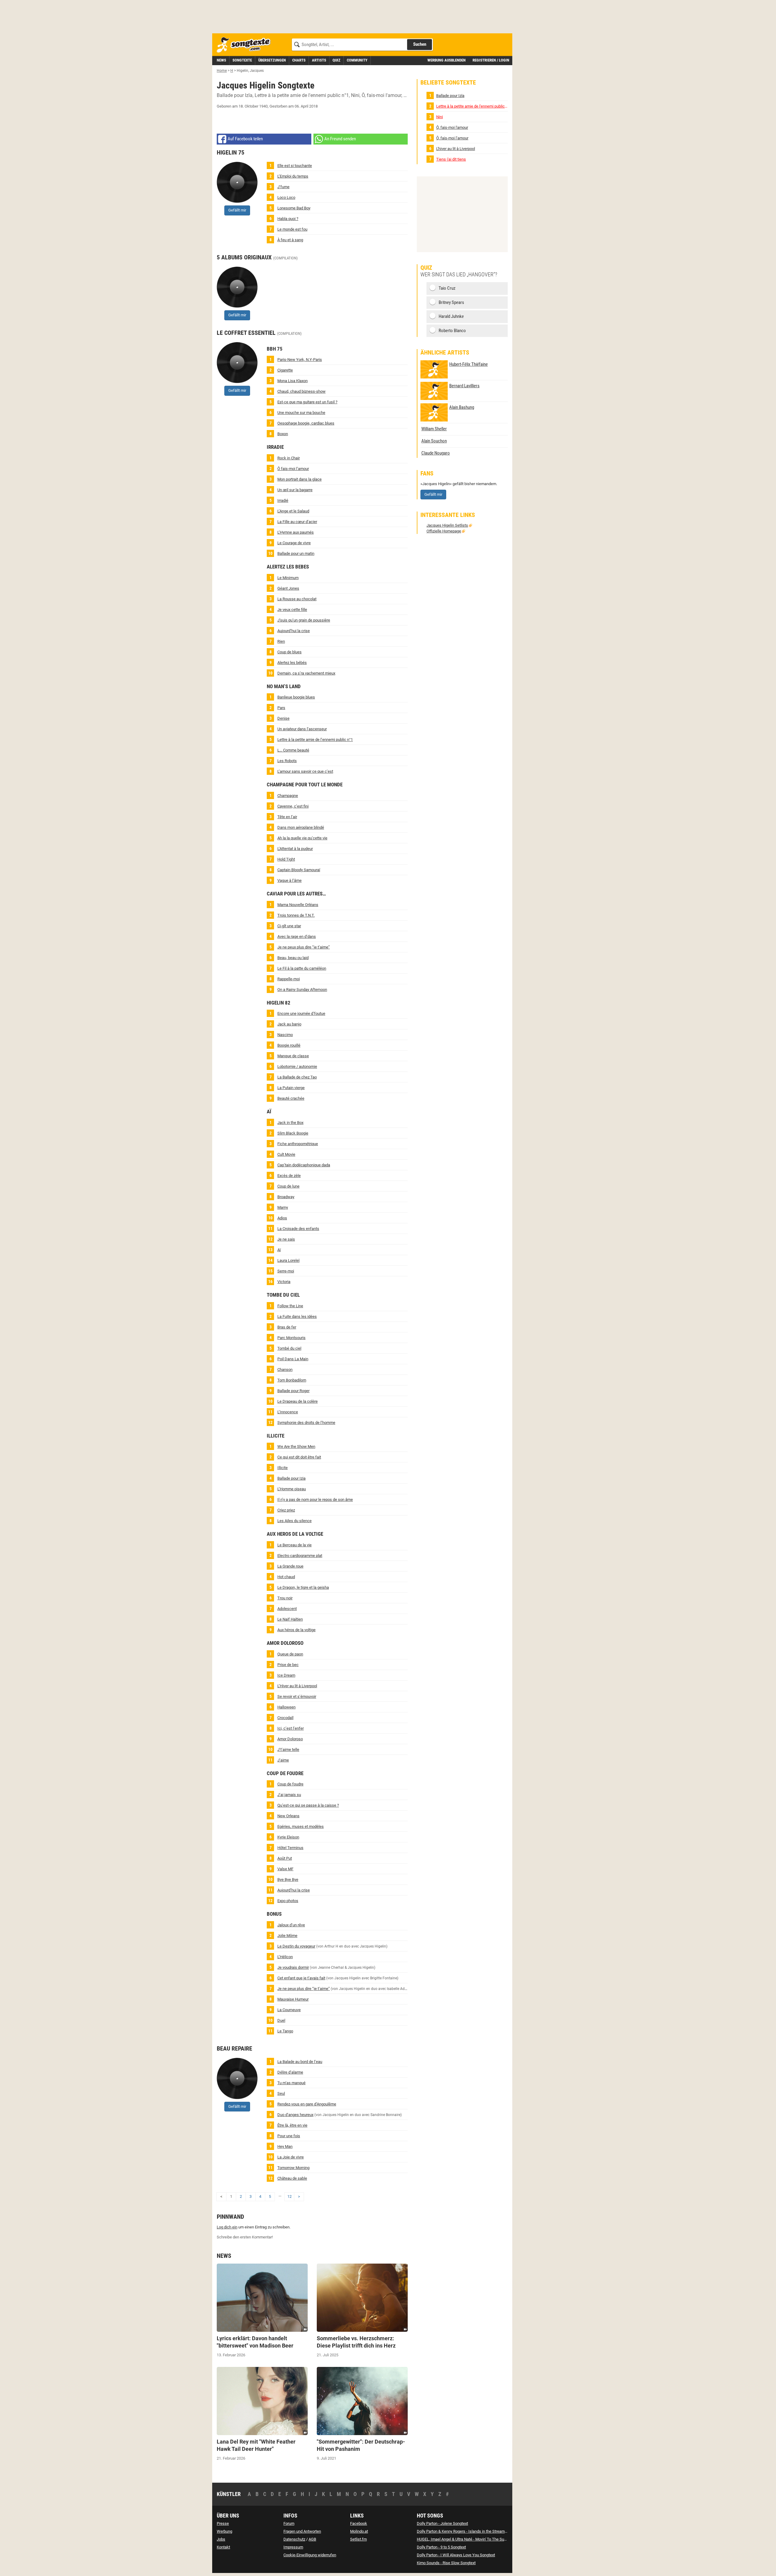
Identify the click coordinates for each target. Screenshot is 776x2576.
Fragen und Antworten (302, 2531)
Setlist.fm (358, 2539)
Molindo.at (359, 2531)
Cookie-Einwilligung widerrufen (310, 2555)
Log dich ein (227, 2227)
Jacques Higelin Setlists (447, 525)
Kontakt (223, 2547)
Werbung (224, 2531)
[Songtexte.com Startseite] (246, 45)
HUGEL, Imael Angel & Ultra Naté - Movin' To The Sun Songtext (470, 2539)
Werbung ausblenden (447, 60)
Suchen (420, 44)
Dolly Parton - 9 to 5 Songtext (441, 2547)
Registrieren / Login (491, 60)
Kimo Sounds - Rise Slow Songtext (446, 2563)
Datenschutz (294, 2539)
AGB (312, 2539)
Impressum (293, 2547)
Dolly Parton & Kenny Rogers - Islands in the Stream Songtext (469, 2531)
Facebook (359, 2523)
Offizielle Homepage (444, 531)
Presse (223, 2523)
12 (289, 2196)
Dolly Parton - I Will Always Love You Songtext (456, 2555)
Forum (289, 2523)
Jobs (221, 2539)
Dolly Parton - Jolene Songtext (442, 2523)
